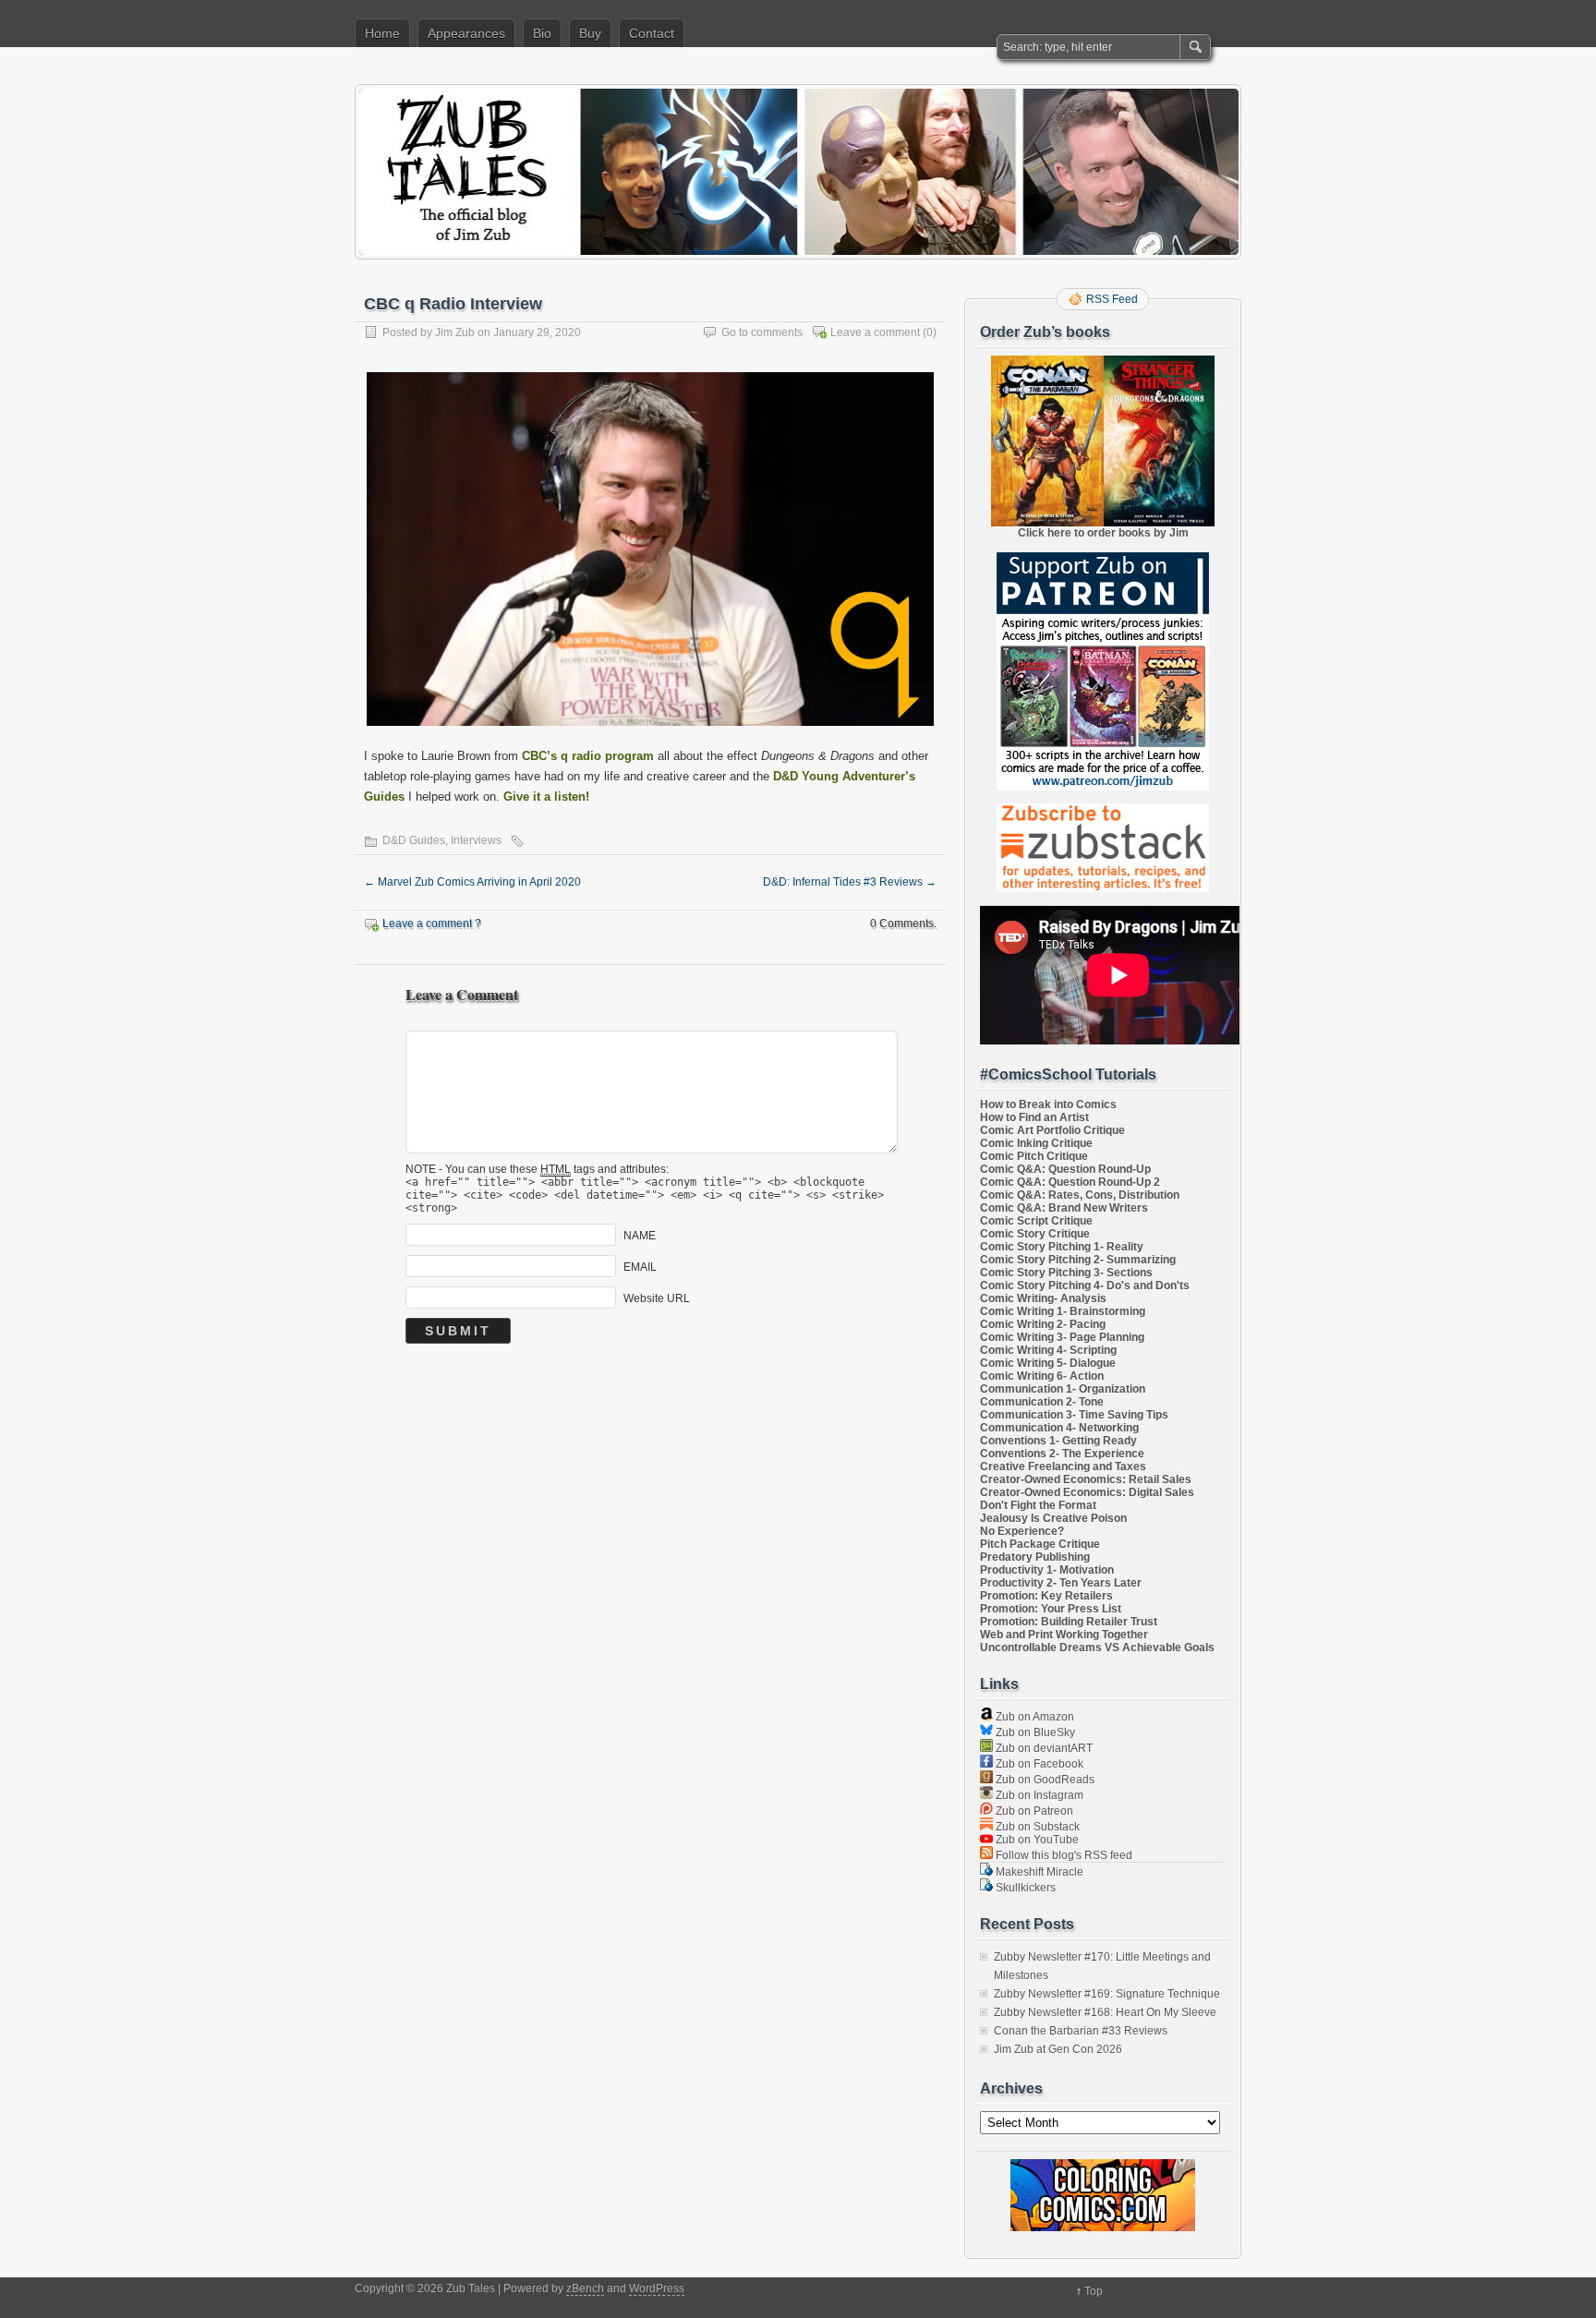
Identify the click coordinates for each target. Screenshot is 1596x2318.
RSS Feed (1112, 299)
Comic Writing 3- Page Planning (1062, 1337)
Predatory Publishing (1035, 1557)
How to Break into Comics (1048, 1105)
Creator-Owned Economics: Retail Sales (1086, 1479)
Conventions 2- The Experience (1062, 1454)
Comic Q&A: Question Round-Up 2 (1070, 1182)
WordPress (657, 2288)
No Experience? (1022, 1531)
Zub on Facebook (1038, 1764)
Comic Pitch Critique (1034, 1156)
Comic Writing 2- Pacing (1043, 1324)
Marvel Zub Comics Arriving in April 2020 (472, 882)
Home (382, 33)
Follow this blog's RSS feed (1063, 1855)
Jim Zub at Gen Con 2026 (1058, 2049)
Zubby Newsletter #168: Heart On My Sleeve (1105, 2012)
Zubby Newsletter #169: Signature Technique (1107, 1994)
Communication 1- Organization (1063, 1389)
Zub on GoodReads (1044, 1780)
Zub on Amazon (1034, 1717)
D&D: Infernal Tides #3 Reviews (850, 882)
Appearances (466, 33)
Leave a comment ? (432, 924)
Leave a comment (875, 332)
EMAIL (640, 1266)
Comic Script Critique (1036, 1221)
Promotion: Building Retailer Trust (1069, 1622)
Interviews (476, 840)
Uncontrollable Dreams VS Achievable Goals (1097, 1648)
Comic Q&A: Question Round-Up (1065, 1169)
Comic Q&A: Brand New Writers (1064, 1208)
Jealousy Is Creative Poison (1053, 1518)
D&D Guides (414, 840)
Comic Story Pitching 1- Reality (1062, 1247)
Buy (590, 33)
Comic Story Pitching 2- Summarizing (1078, 1260)
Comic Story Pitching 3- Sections (1066, 1273)
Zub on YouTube (1036, 1840)
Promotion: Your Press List (1051, 1609)
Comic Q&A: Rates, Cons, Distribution (1080, 1195)
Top (1094, 2291)
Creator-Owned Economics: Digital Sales (1087, 1492)
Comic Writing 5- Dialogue (1048, 1363)
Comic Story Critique (1035, 1234)
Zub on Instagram (1038, 1795)
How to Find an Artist (1034, 1117)
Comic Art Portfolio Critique (1052, 1130)
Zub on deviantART (1043, 1748)
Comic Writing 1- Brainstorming (1063, 1311)
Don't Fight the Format (1038, 1505)
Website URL (657, 1298)
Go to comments (762, 332)
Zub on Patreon (1033, 1811)
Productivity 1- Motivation (1047, 1570)
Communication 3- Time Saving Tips (1074, 1415)
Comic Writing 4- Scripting (1048, 1350)
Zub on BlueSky (1034, 1732)
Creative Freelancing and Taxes (1063, 1467)
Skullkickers (1024, 1888)
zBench (585, 2288)
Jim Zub (455, 332)
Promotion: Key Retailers (1046, 1596)
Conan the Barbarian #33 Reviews (1081, 2031)
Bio (542, 33)
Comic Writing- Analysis (1043, 1298)
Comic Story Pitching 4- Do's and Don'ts (1085, 1286)
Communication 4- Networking (1059, 1428)
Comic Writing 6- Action (1042, 1376)
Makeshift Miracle (1038, 1872)
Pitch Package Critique (1040, 1544)
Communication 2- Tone (1042, 1402)
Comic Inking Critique (1036, 1143)
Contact (652, 33)
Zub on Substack (1036, 1827)
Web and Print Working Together (1064, 1635)
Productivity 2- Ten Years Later (1061, 1583)
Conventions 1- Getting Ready (1058, 1441)
